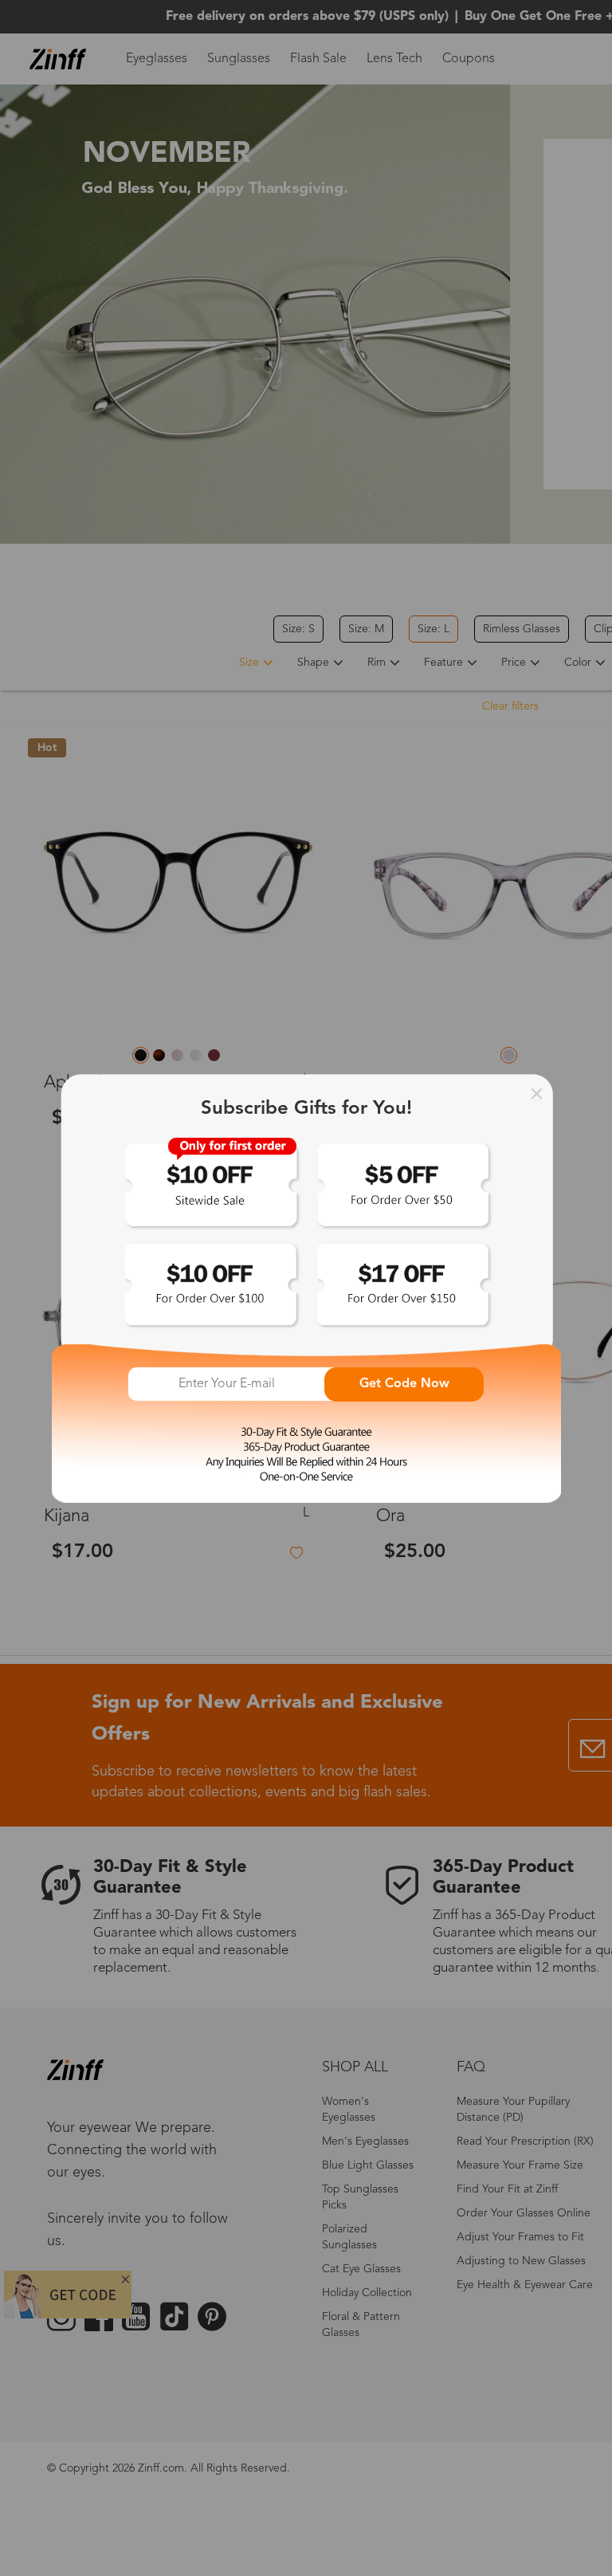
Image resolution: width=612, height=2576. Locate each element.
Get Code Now (404, 1384)
